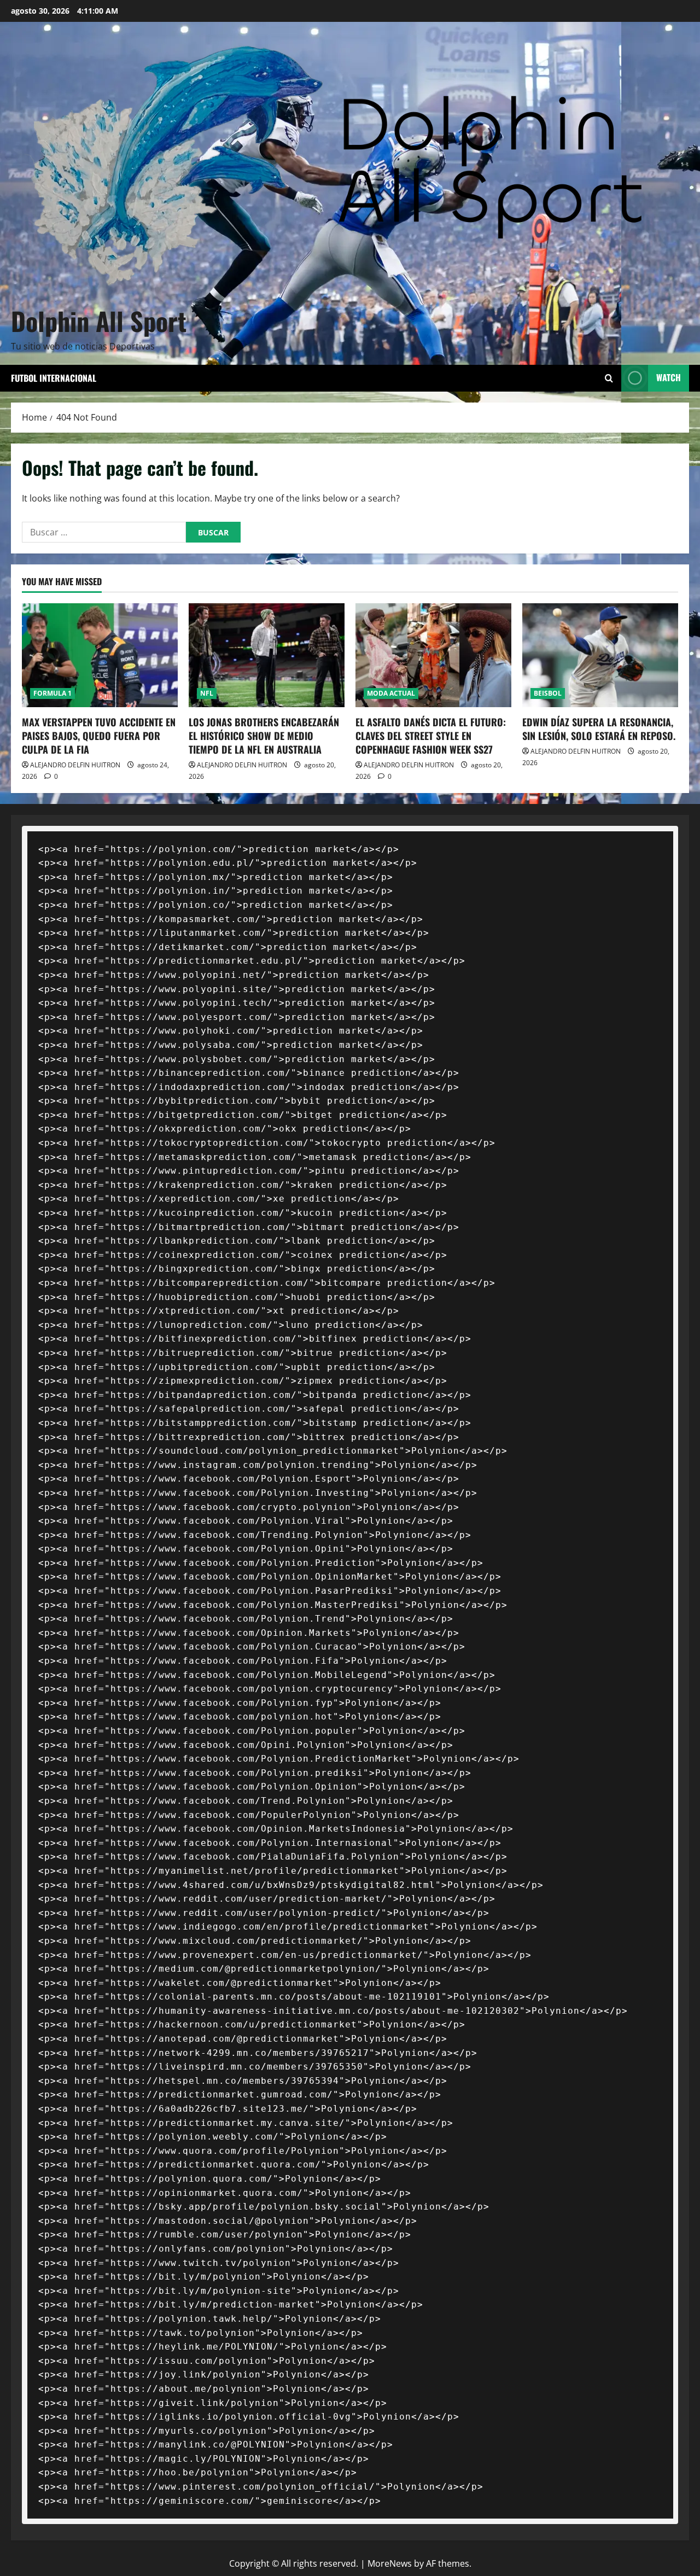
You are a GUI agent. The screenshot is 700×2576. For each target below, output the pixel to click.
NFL (207, 693)
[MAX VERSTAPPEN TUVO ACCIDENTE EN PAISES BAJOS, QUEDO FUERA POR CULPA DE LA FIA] (100, 655)
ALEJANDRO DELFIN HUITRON (75, 765)
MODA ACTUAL (391, 693)
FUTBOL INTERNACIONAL (54, 378)
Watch (669, 377)
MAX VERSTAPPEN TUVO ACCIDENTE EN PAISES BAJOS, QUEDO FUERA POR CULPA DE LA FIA (99, 736)
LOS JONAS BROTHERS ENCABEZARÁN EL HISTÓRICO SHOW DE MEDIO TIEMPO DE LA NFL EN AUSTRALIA (264, 736)
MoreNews (390, 2563)
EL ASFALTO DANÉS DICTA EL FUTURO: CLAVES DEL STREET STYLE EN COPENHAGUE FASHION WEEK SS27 (431, 736)
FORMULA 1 (52, 693)
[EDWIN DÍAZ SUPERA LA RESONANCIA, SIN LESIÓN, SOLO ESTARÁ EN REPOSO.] (600, 655)
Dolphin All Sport (99, 320)
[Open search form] (609, 378)
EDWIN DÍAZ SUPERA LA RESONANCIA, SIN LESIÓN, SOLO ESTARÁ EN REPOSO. (599, 729)
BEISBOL (548, 693)
